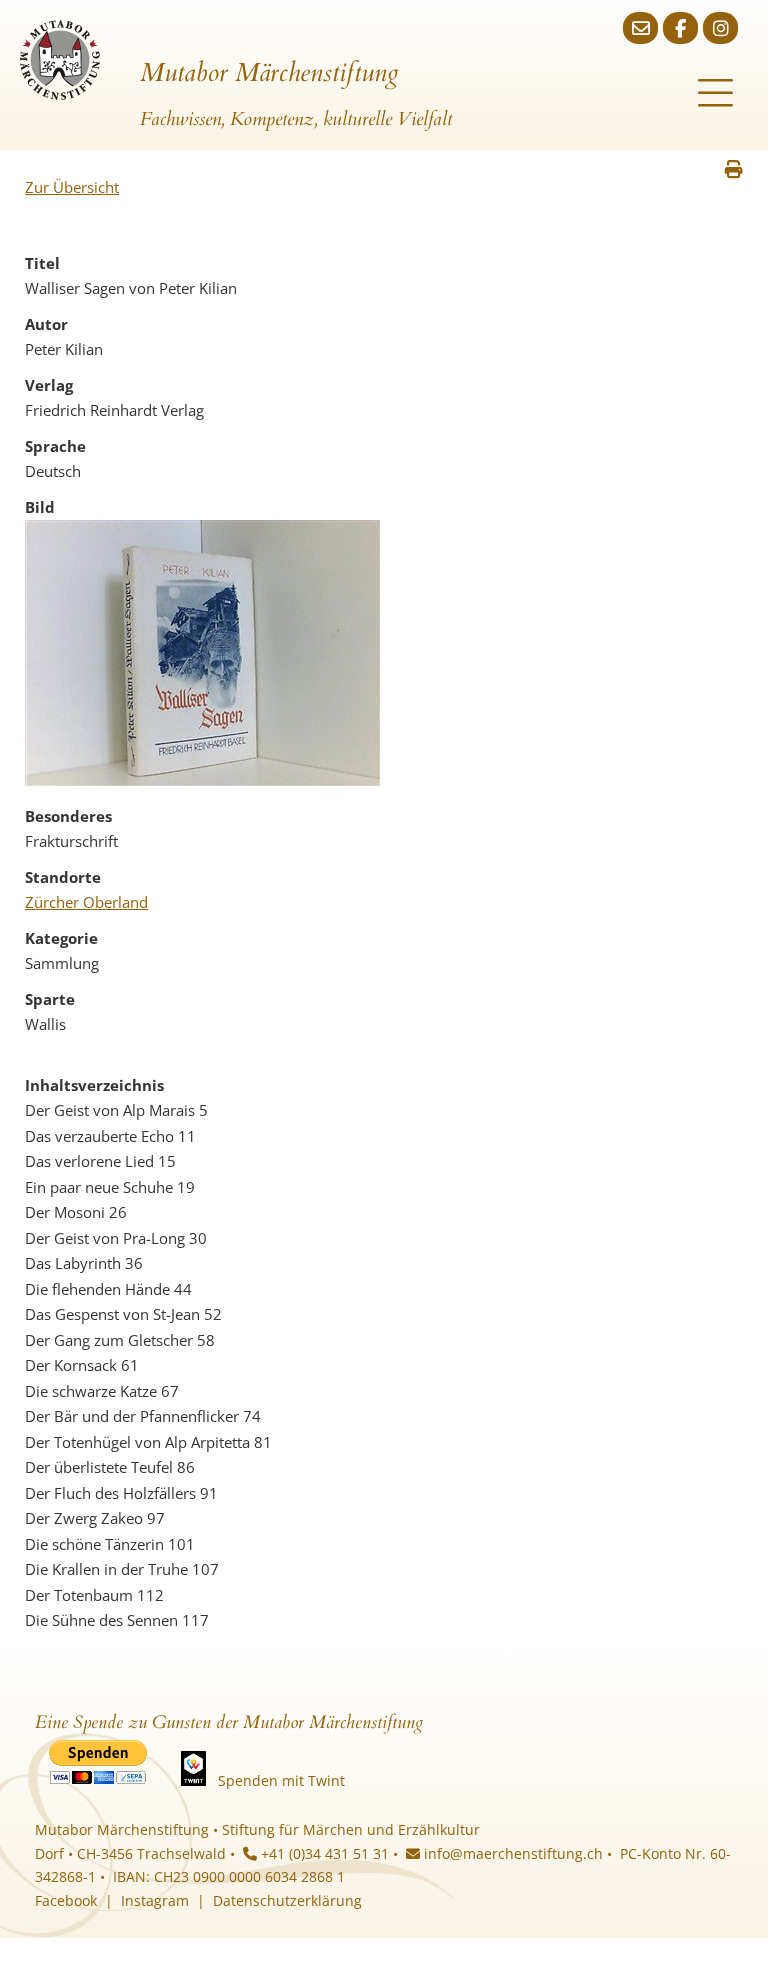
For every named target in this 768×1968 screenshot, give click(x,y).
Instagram (155, 1900)
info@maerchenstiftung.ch (511, 1853)
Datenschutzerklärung (287, 1900)
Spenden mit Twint (281, 1780)
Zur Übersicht (72, 187)
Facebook (66, 1900)
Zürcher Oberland (86, 902)
